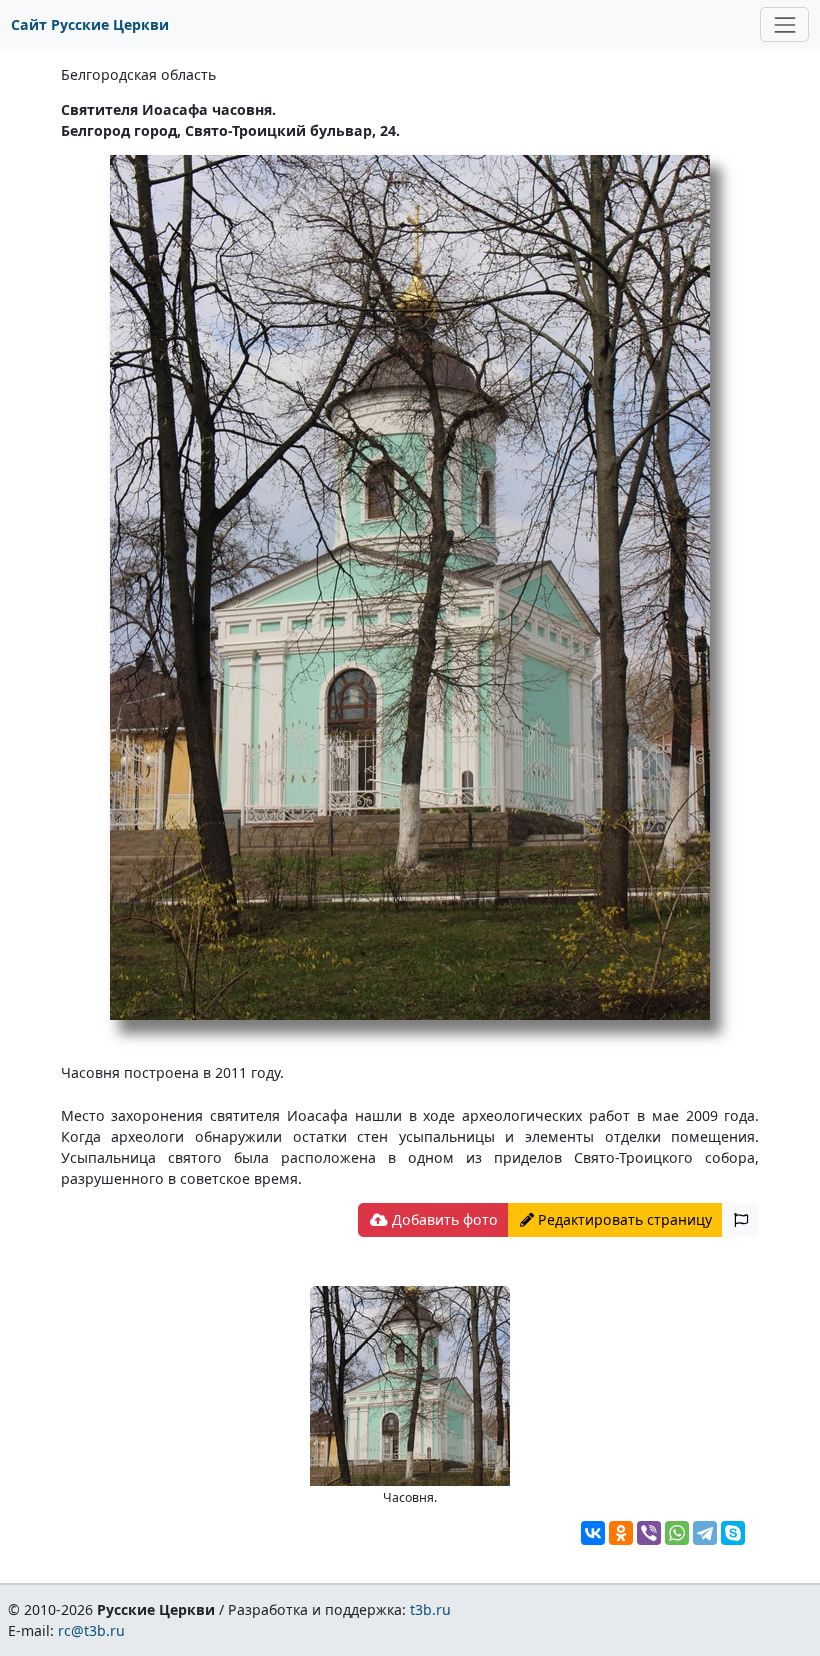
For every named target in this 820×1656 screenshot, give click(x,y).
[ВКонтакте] (593, 1533)
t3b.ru (430, 1609)
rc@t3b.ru (91, 1630)
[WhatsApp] (677, 1533)
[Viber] (649, 1533)
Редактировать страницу (623, 1219)
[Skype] (733, 1533)
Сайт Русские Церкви (90, 24)
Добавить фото (443, 1219)
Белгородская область (138, 74)
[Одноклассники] (621, 1533)
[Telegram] (705, 1533)
